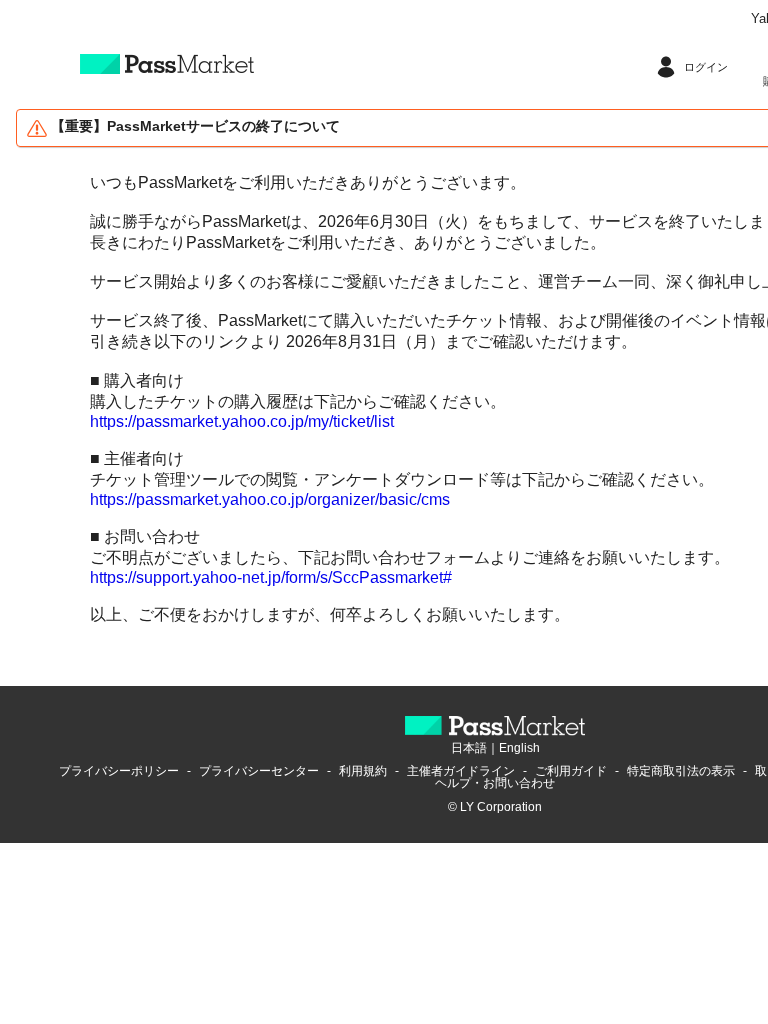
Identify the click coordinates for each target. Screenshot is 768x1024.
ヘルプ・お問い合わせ (495, 783)
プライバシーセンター (259, 771)
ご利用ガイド (571, 771)
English (519, 748)
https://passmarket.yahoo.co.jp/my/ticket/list (242, 421)
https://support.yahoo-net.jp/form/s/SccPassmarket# (271, 577)
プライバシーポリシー (119, 771)
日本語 (469, 748)
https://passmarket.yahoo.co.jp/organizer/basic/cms (270, 499)
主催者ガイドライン (461, 771)
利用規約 (363, 771)
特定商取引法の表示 (681, 771)
